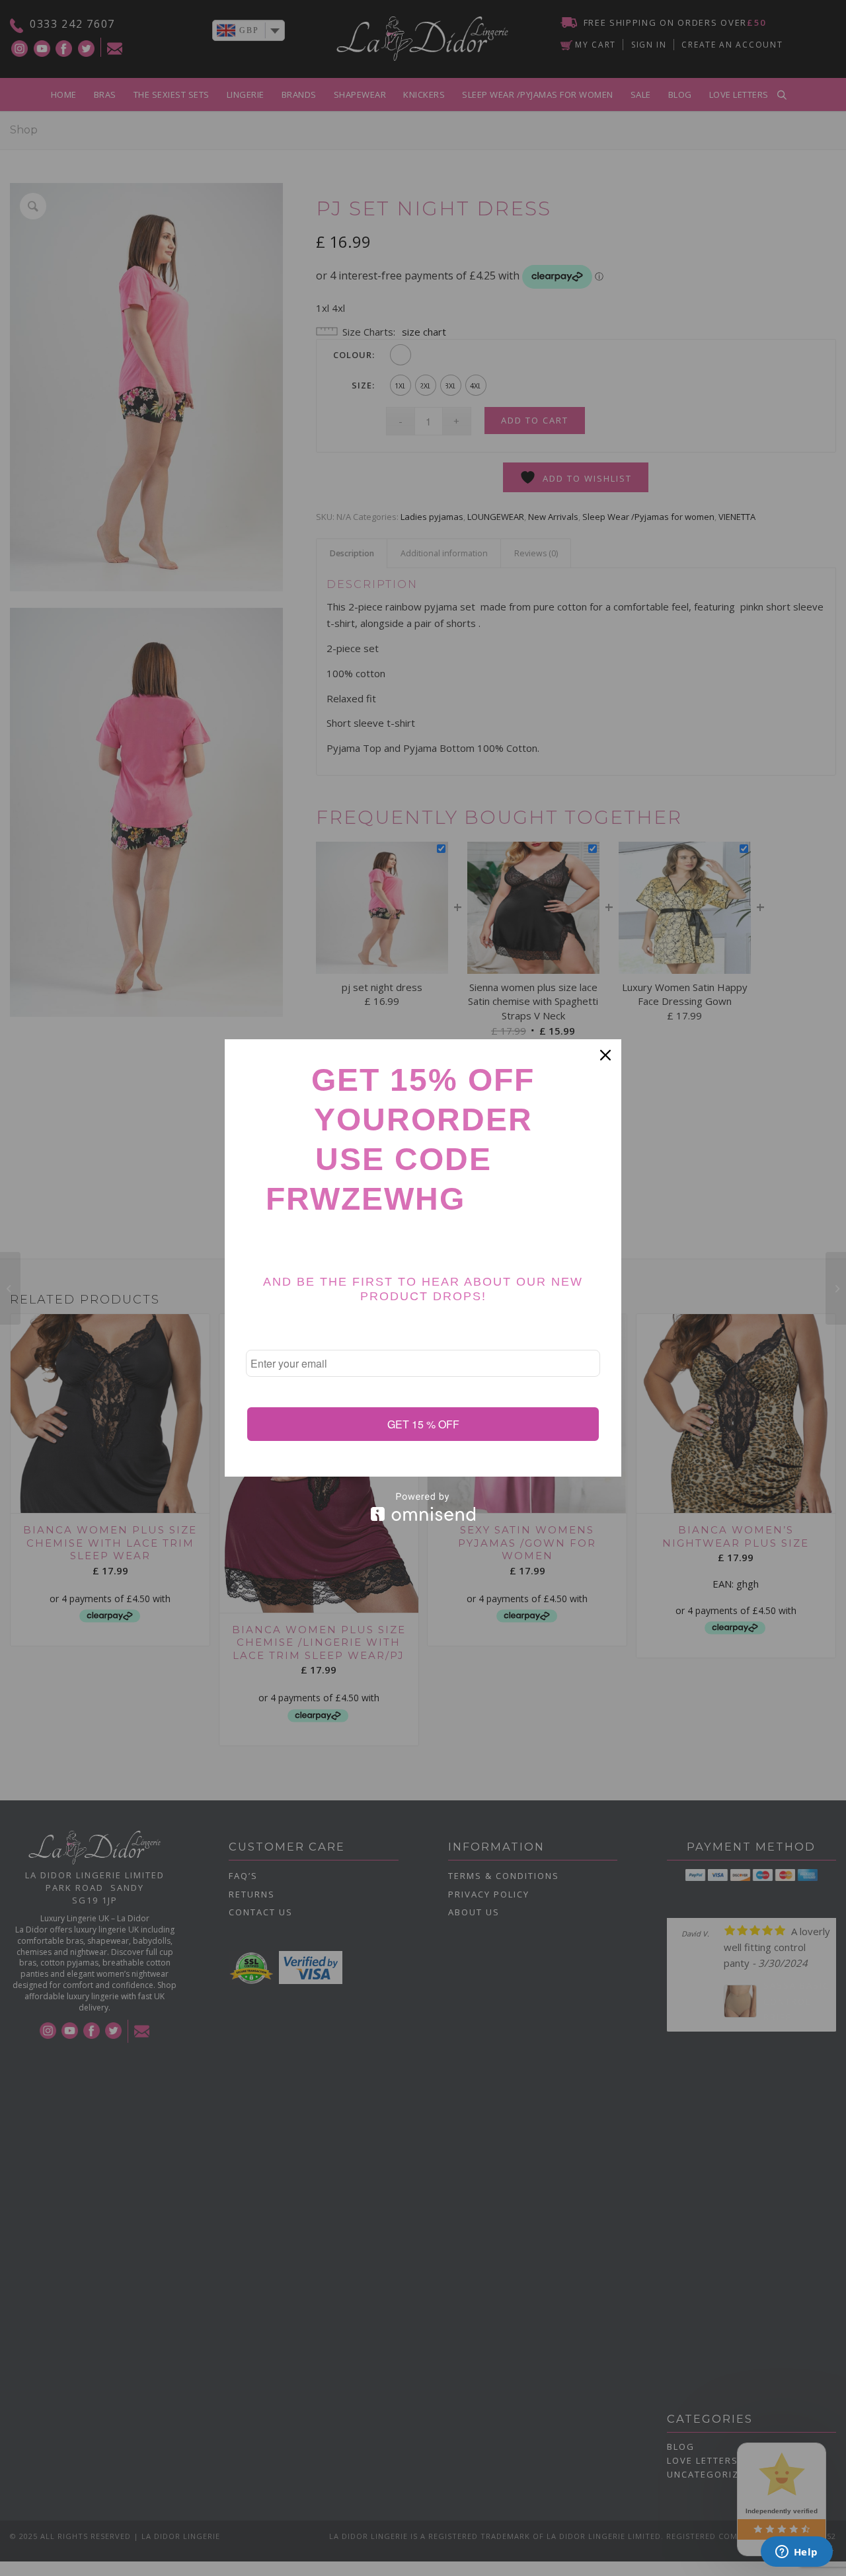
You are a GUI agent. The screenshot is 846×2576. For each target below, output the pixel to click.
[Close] (605, 1055)
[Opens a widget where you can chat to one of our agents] (796, 2553)
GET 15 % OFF (423, 1424)
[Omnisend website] (423, 1507)
